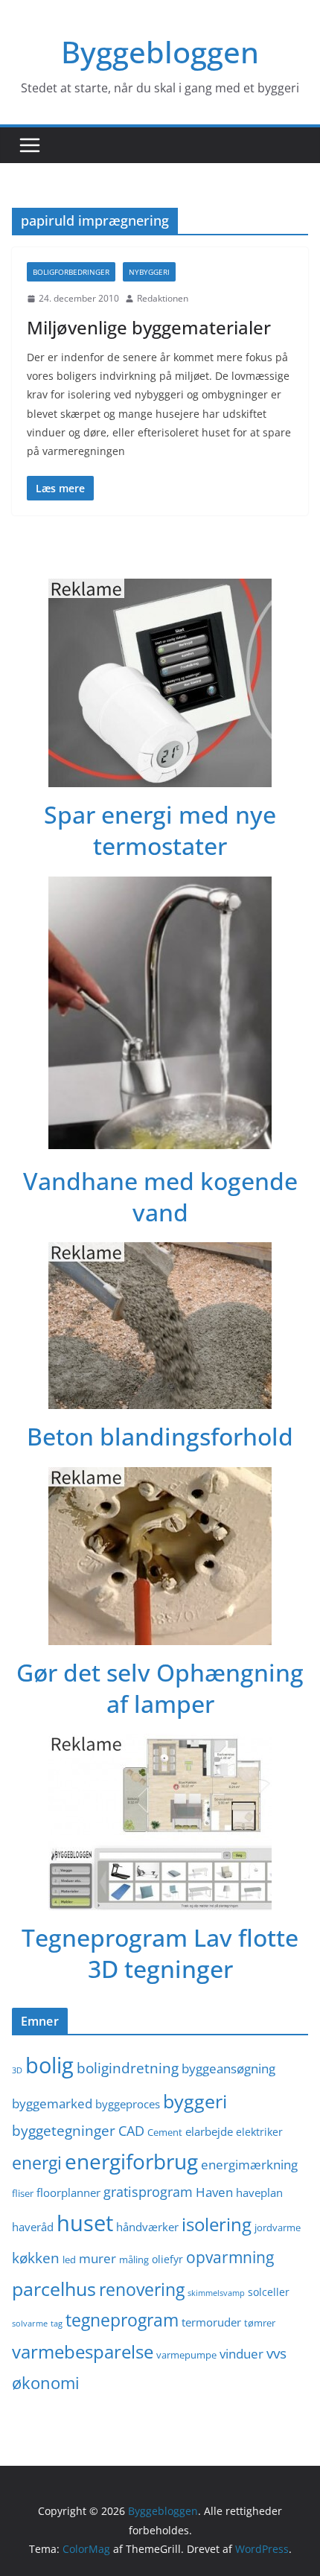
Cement (165, 2133)
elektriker (259, 2132)
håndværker (147, 2227)
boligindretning (128, 2068)
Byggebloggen (160, 52)
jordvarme (278, 2228)
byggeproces (128, 2104)
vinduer (241, 2354)
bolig (49, 2065)
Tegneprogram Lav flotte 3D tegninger (160, 1953)
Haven (214, 2192)
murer (97, 2258)
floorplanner (68, 2192)
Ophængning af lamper (205, 1688)
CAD (131, 2131)
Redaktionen (163, 298)
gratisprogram (148, 2192)
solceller (269, 2292)
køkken (36, 2258)
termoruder (211, 2322)
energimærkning (249, 2165)
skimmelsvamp (216, 2293)
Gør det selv (83, 1672)
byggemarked (52, 2103)
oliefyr (167, 2259)
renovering (142, 2290)
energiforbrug (131, 2161)
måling (134, 2260)
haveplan (259, 2192)
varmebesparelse (83, 2351)
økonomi (46, 2383)
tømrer (260, 2323)
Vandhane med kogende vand (160, 1196)
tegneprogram (122, 2320)
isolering (217, 2224)
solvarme (30, 2324)
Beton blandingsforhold (160, 1436)
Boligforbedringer (71, 272)
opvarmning (230, 2257)
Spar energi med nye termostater (160, 830)
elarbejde (209, 2131)
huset (85, 2223)
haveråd (33, 2227)
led (69, 2260)
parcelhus (54, 2289)
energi (37, 2163)
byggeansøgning (228, 2068)
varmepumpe (186, 2355)
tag (57, 2324)
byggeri (195, 2101)
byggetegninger (64, 2130)
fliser (23, 2194)
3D (17, 2070)
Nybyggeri (149, 272)
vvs (276, 2353)
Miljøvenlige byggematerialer (149, 327)
